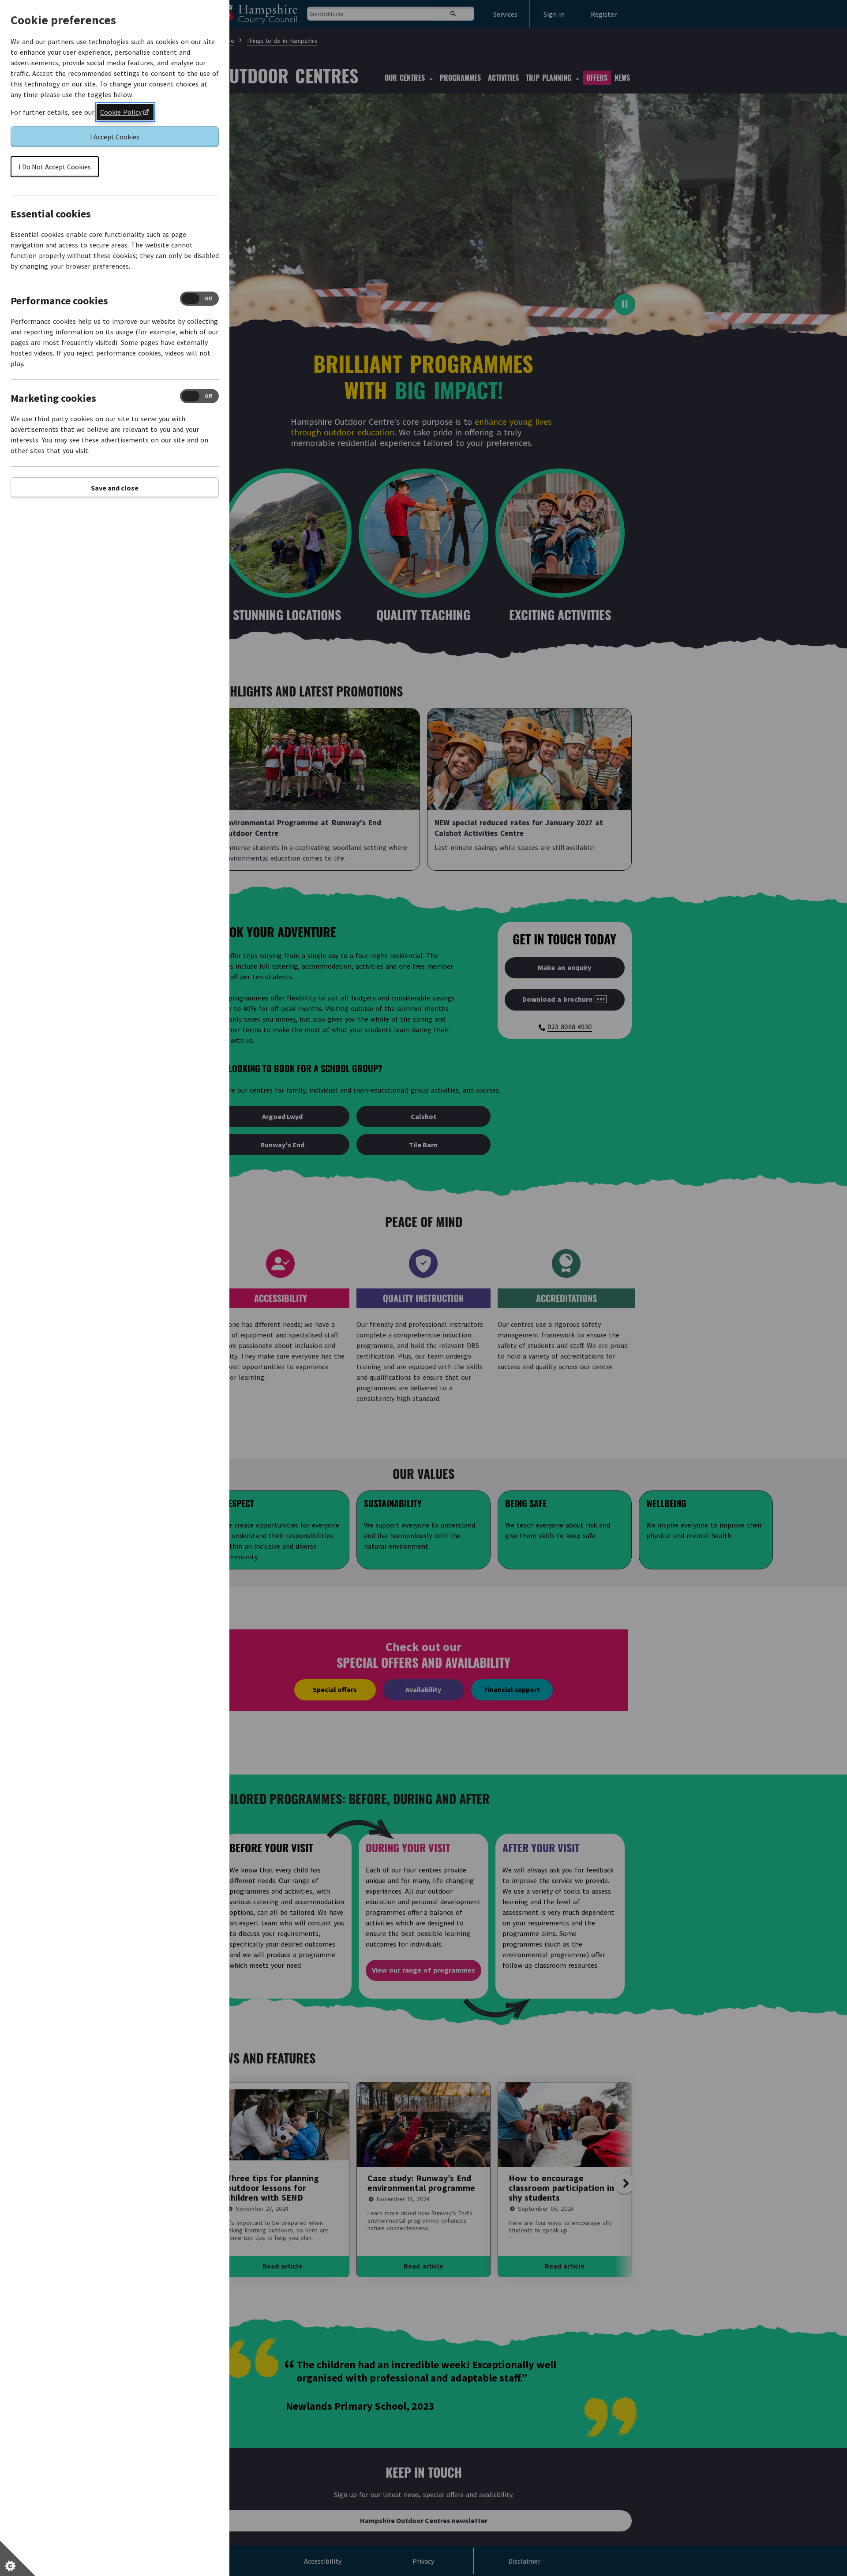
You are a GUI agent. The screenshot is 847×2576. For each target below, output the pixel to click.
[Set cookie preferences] (18, 2558)
